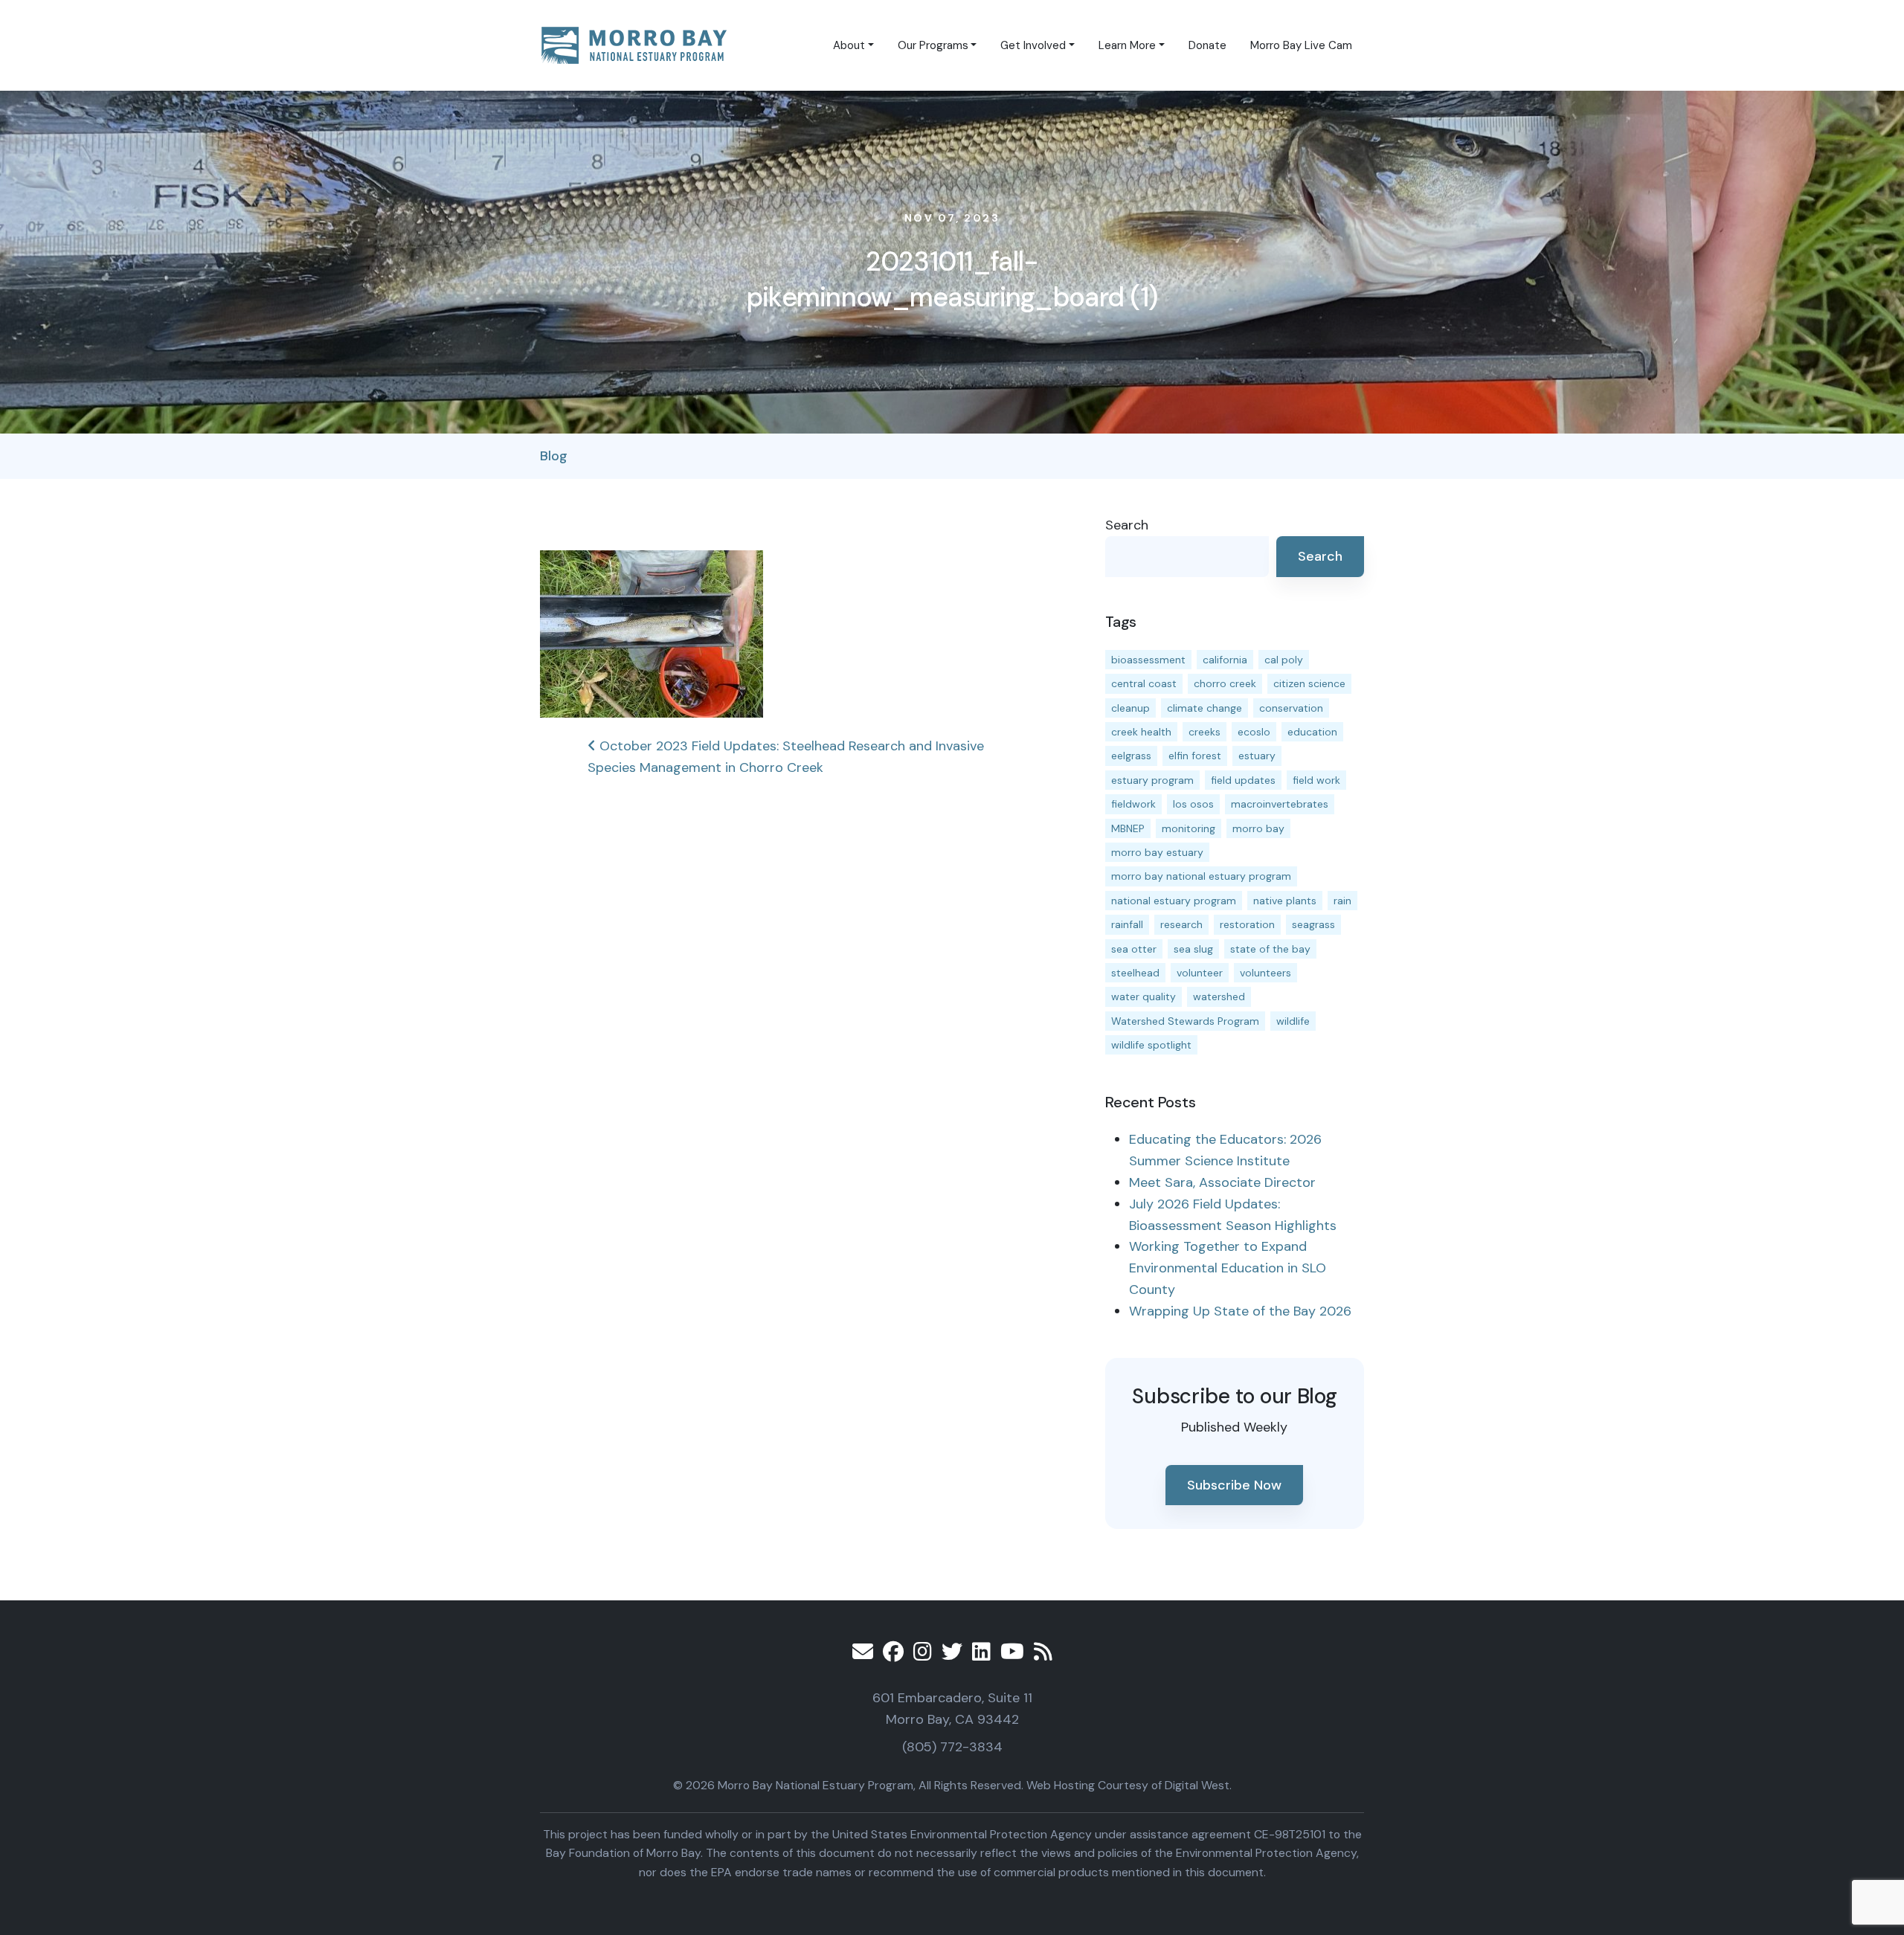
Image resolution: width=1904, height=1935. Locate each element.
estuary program (1152, 780)
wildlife (1293, 1021)
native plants (1285, 901)
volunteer (1200, 973)
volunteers (1265, 973)
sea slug (1193, 949)
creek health (1141, 732)
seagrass (1313, 924)
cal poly (1284, 660)
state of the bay (1270, 949)
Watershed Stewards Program (1185, 1021)
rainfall (1127, 924)
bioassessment (1148, 660)
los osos (1193, 804)
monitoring (1189, 828)
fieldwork (1133, 804)
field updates (1243, 780)
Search (1127, 525)
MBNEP (1128, 828)
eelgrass (1131, 756)
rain (1342, 901)
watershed (1219, 997)
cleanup (1130, 708)
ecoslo (1254, 732)
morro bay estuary (1157, 852)
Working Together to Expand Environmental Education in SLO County (1228, 1268)
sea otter (1134, 949)
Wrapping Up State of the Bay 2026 (1240, 1311)
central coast (1144, 683)
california (1225, 660)
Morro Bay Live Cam (1301, 45)
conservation (1291, 708)
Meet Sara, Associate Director (1222, 1182)
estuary (1257, 756)
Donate (1207, 45)
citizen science (1309, 683)
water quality (1144, 997)
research (1181, 924)
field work (1316, 780)
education (1312, 732)
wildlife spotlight (1151, 1045)
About (849, 45)
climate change (1205, 708)
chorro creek (1225, 683)
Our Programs (933, 45)
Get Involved (1033, 45)
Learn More (1127, 45)
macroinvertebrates (1280, 804)
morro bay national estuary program (1201, 876)
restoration (1247, 924)
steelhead (1135, 973)
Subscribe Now (1234, 1485)
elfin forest (1195, 756)
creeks (1205, 732)
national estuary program (1174, 901)
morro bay (1258, 828)
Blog (554, 456)
